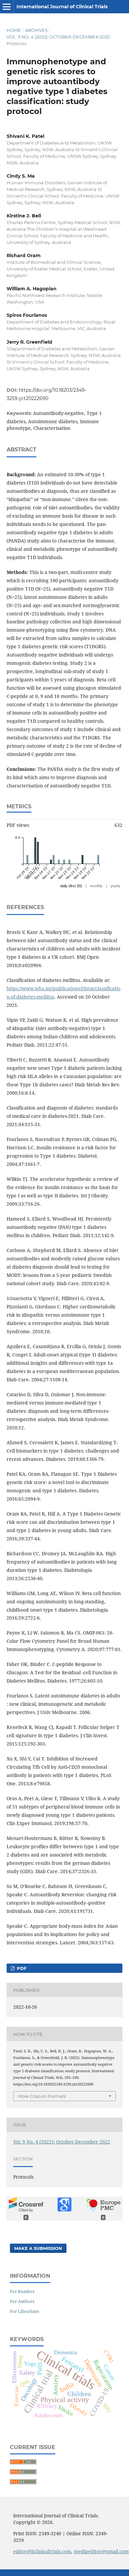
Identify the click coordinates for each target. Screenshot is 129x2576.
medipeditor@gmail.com (101, 2551)
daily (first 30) (71, 886)
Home (14, 30)
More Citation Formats (42, 2096)
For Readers (22, 2291)
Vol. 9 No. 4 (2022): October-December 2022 (58, 37)
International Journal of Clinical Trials (62, 7)
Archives (36, 30)
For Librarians (24, 2311)
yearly (115, 886)
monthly (96, 886)
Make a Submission (38, 2248)
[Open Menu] (7, 7)
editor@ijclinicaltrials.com (42, 2551)
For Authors (22, 2301)
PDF (21, 1968)
